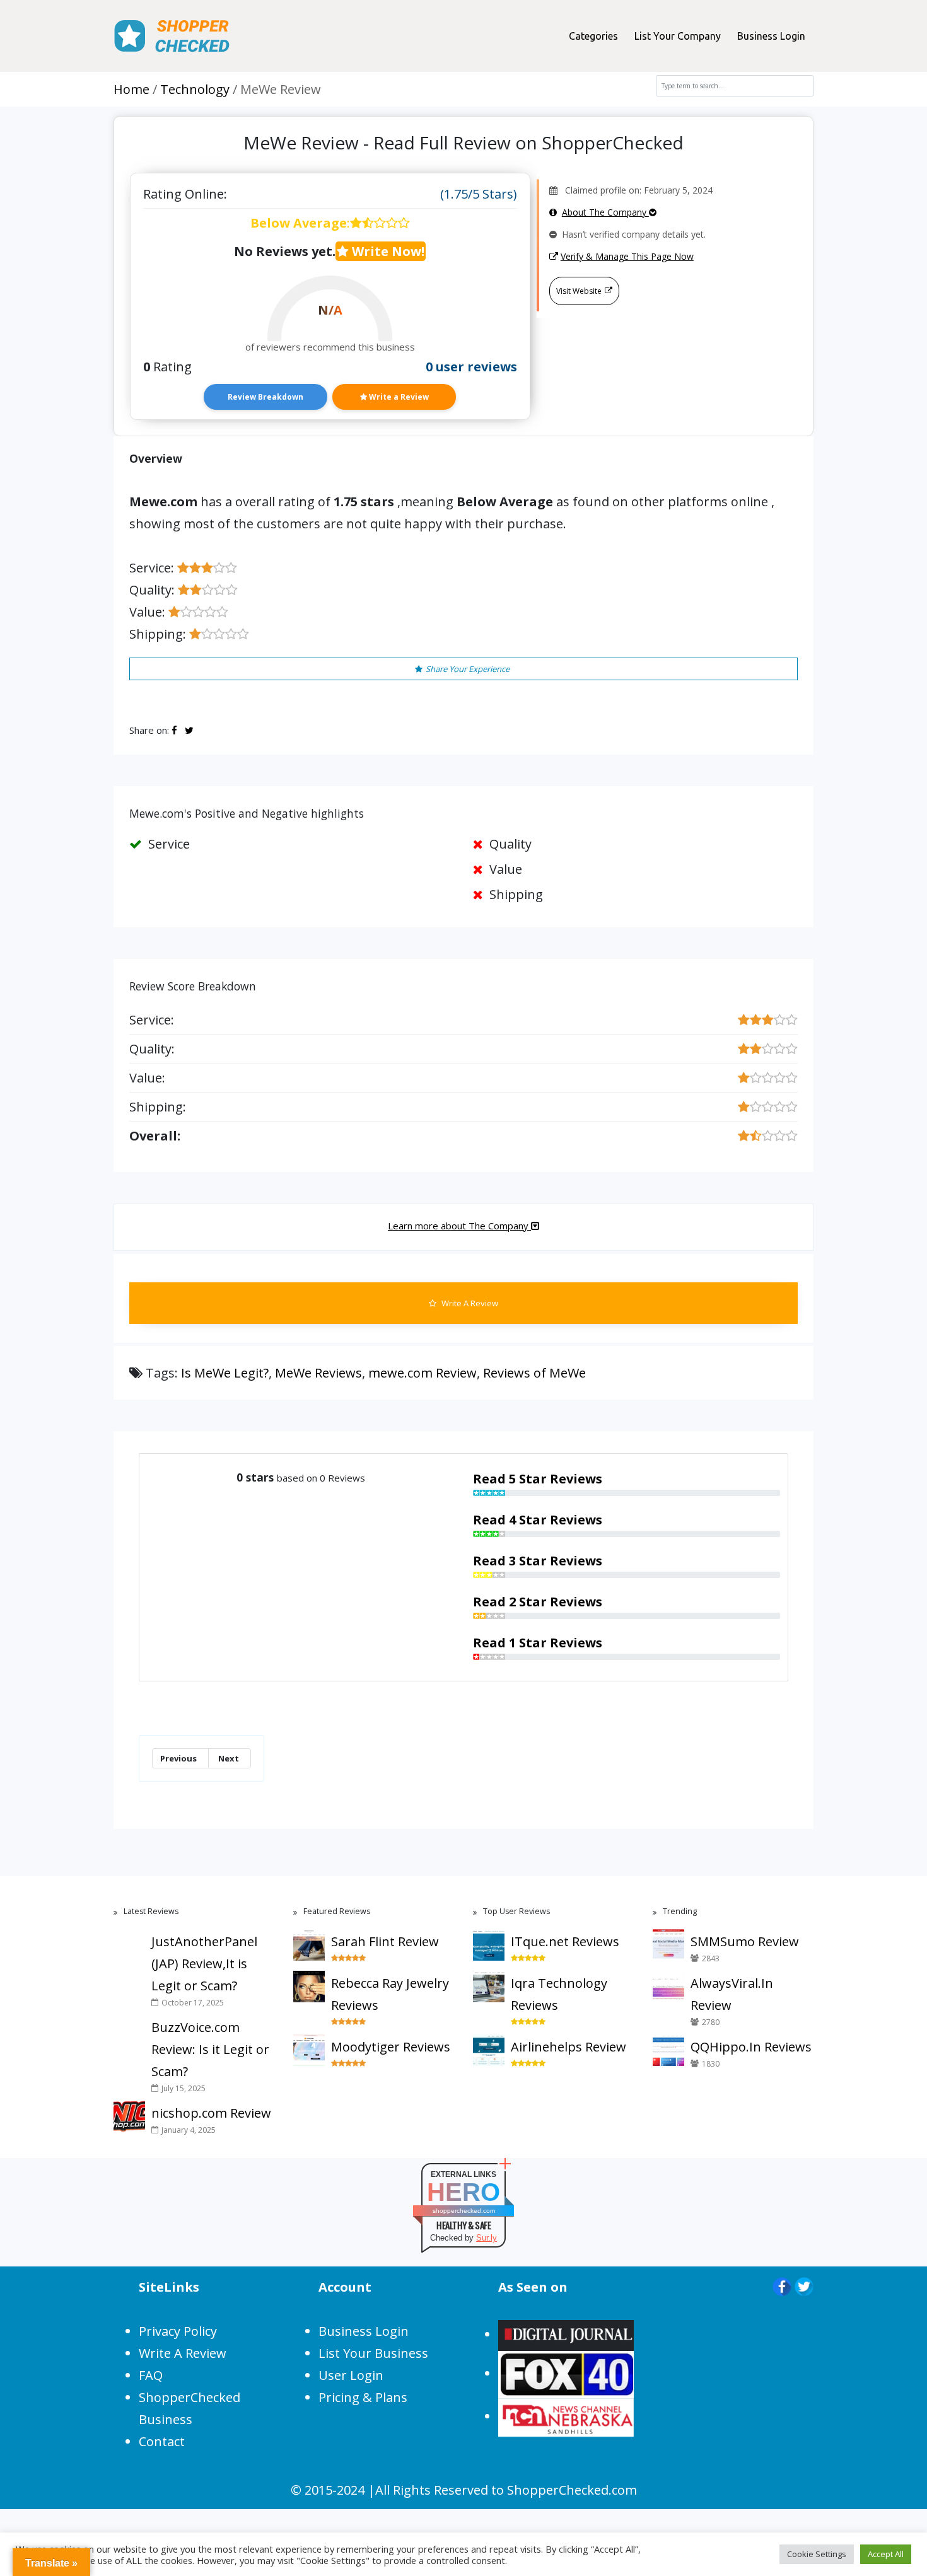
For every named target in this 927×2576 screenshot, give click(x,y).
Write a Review (398, 397)
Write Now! (387, 251)
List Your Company (678, 36)
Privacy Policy (178, 2331)
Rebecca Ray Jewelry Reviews (390, 1994)
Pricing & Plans (363, 2397)
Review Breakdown (265, 397)
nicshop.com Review (211, 2113)
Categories (593, 36)
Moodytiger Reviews (391, 2047)
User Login (351, 2375)
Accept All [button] (886, 2554)
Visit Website (579, 291)
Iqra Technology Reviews (559, 1994)
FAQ (151, 2375)
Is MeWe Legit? (225, 1373)
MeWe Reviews (318, 1373)
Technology (195, 89)
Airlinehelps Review (568, 2047)
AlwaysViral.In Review (732, 1994)
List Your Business (373, 2353)
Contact (162, 2441)
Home (131, 89)
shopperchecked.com (464, 2211)
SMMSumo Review (745, 1941)
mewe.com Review (423, 1373)
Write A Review (469, 1303)
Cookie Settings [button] (817, 2554)
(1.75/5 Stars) (479, 194)
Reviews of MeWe (534, 1373)
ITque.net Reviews (565, 1941)
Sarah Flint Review (385, 1941)
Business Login (771, 36)
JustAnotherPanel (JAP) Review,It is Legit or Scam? (204, 1964)
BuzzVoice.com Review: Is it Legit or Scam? (210, 2049)
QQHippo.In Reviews (751, 2047)
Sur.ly (487, 2238)
